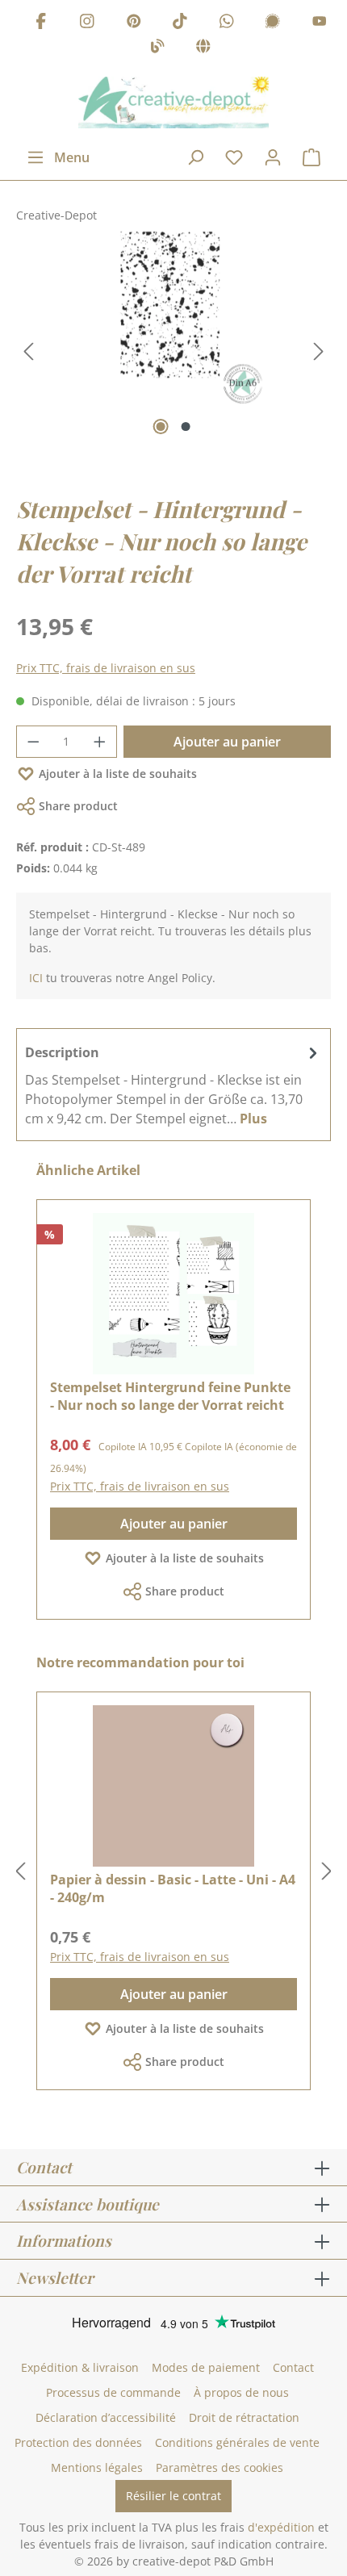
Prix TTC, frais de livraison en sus (106, 668)
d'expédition (281, 2527)
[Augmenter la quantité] (100, 742)
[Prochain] (319, 351)
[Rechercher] (195, 157)
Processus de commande (113, 2392)
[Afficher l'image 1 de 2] (161, 427)
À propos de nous (241, 2392)
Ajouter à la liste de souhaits (118, 774)
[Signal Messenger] (273, 23)
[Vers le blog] (157, 49)
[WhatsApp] (227, 23)
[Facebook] (41, 23)
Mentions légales (97, 2467)
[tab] (173, 1085)
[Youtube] (320, 23)
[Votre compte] (273, 157)
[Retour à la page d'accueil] (173, 102)
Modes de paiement (206, 2367)
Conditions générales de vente (237, 2442)
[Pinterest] (134, 23)
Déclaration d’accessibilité (106, 2417)
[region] (173, 352)
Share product (78, 806)
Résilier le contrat (173, 2496)
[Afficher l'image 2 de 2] (186, 427)
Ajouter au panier (227, 742)
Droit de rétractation (244, 2417)
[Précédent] (28, 351)
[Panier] (311, 157)
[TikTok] (180, 23)
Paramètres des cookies (219, 2467)
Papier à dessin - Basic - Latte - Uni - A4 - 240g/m (173, 1888)
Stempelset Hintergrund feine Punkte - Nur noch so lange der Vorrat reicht (170, 1396)
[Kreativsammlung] (203, 49)
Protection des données (78, 2442)
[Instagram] (87, 23)
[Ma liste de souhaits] (234, 157)
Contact (293, 2367)
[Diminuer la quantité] (33, 742)
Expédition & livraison (80, 2367)
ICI (36, 978)
